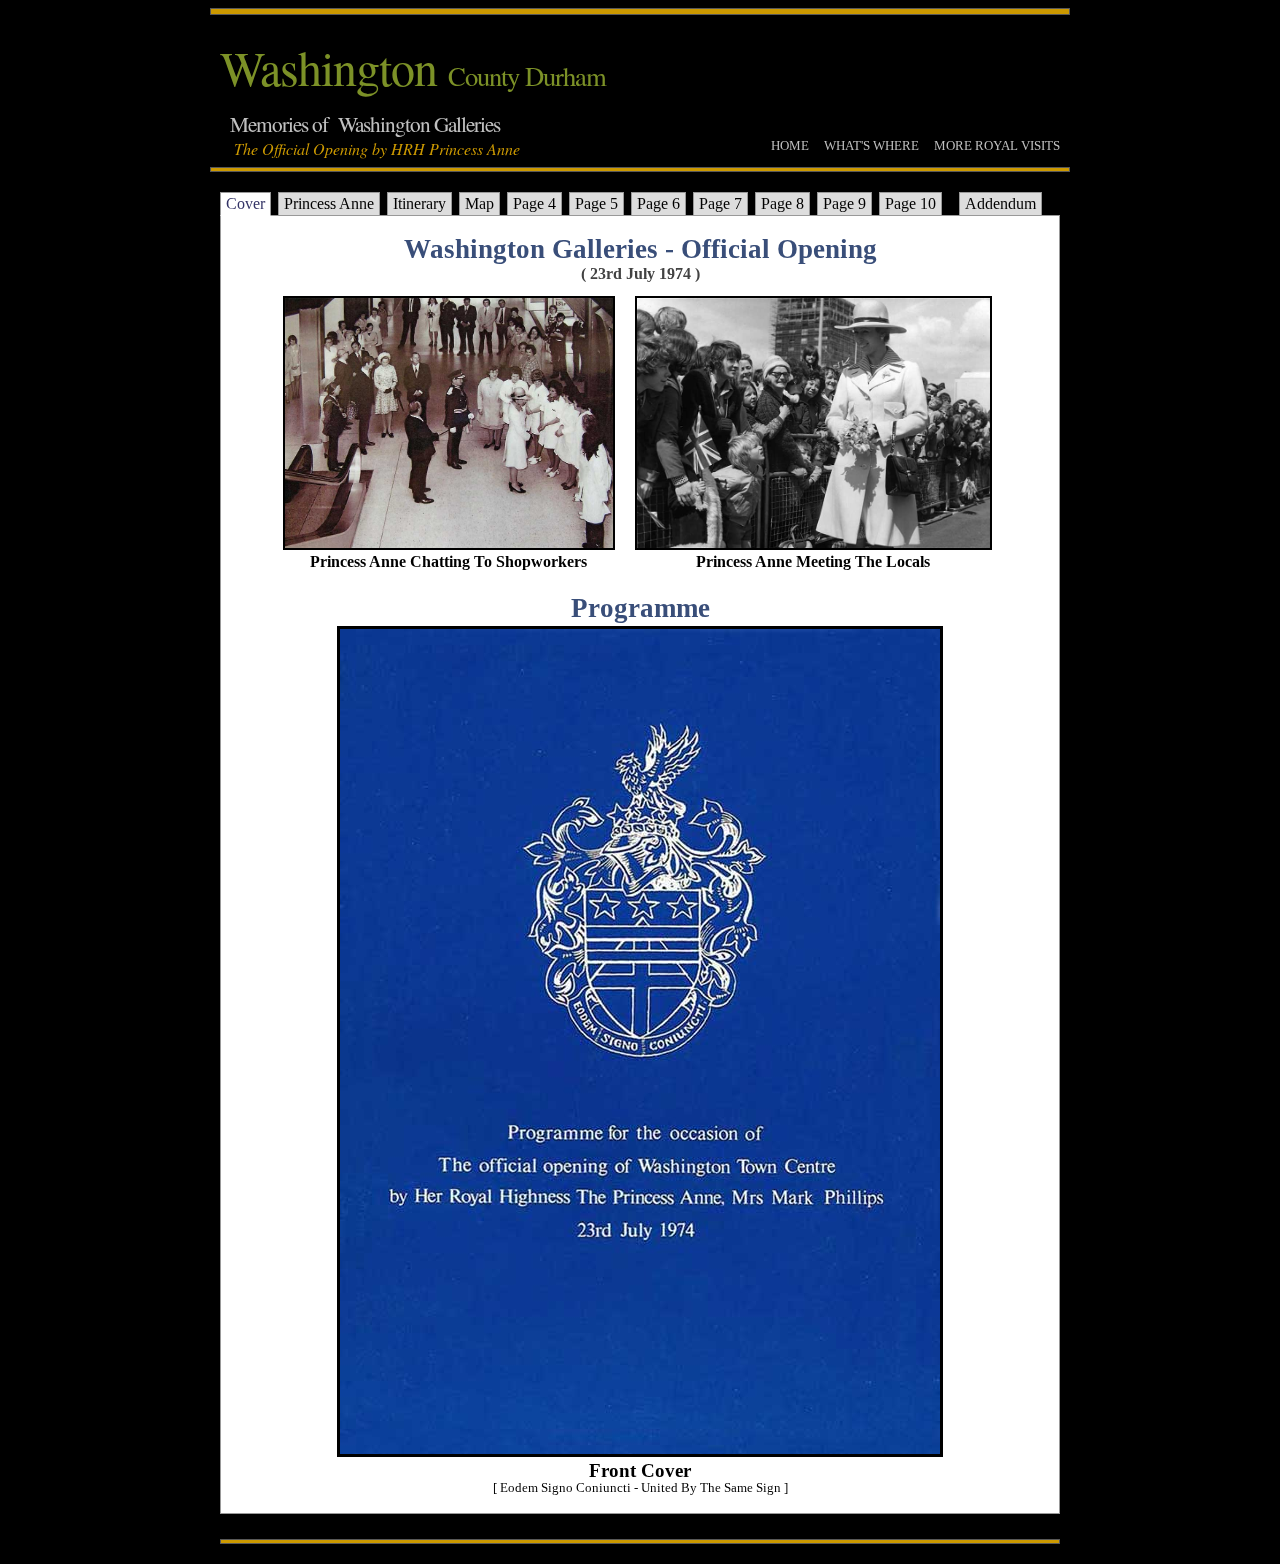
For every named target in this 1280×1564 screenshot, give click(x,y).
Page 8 (782, 203)
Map (479, 203)
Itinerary (419, 203)
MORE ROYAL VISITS (997, 145)
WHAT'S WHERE (871, 145)
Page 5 (596, 203)
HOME (790, 145)
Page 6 (658, 203)
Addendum (1000, 203)
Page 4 (534, 203)
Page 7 (720, 203)
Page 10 (910, 203)
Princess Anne (329, 203)
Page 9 (844, 203)
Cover (245, 203)
